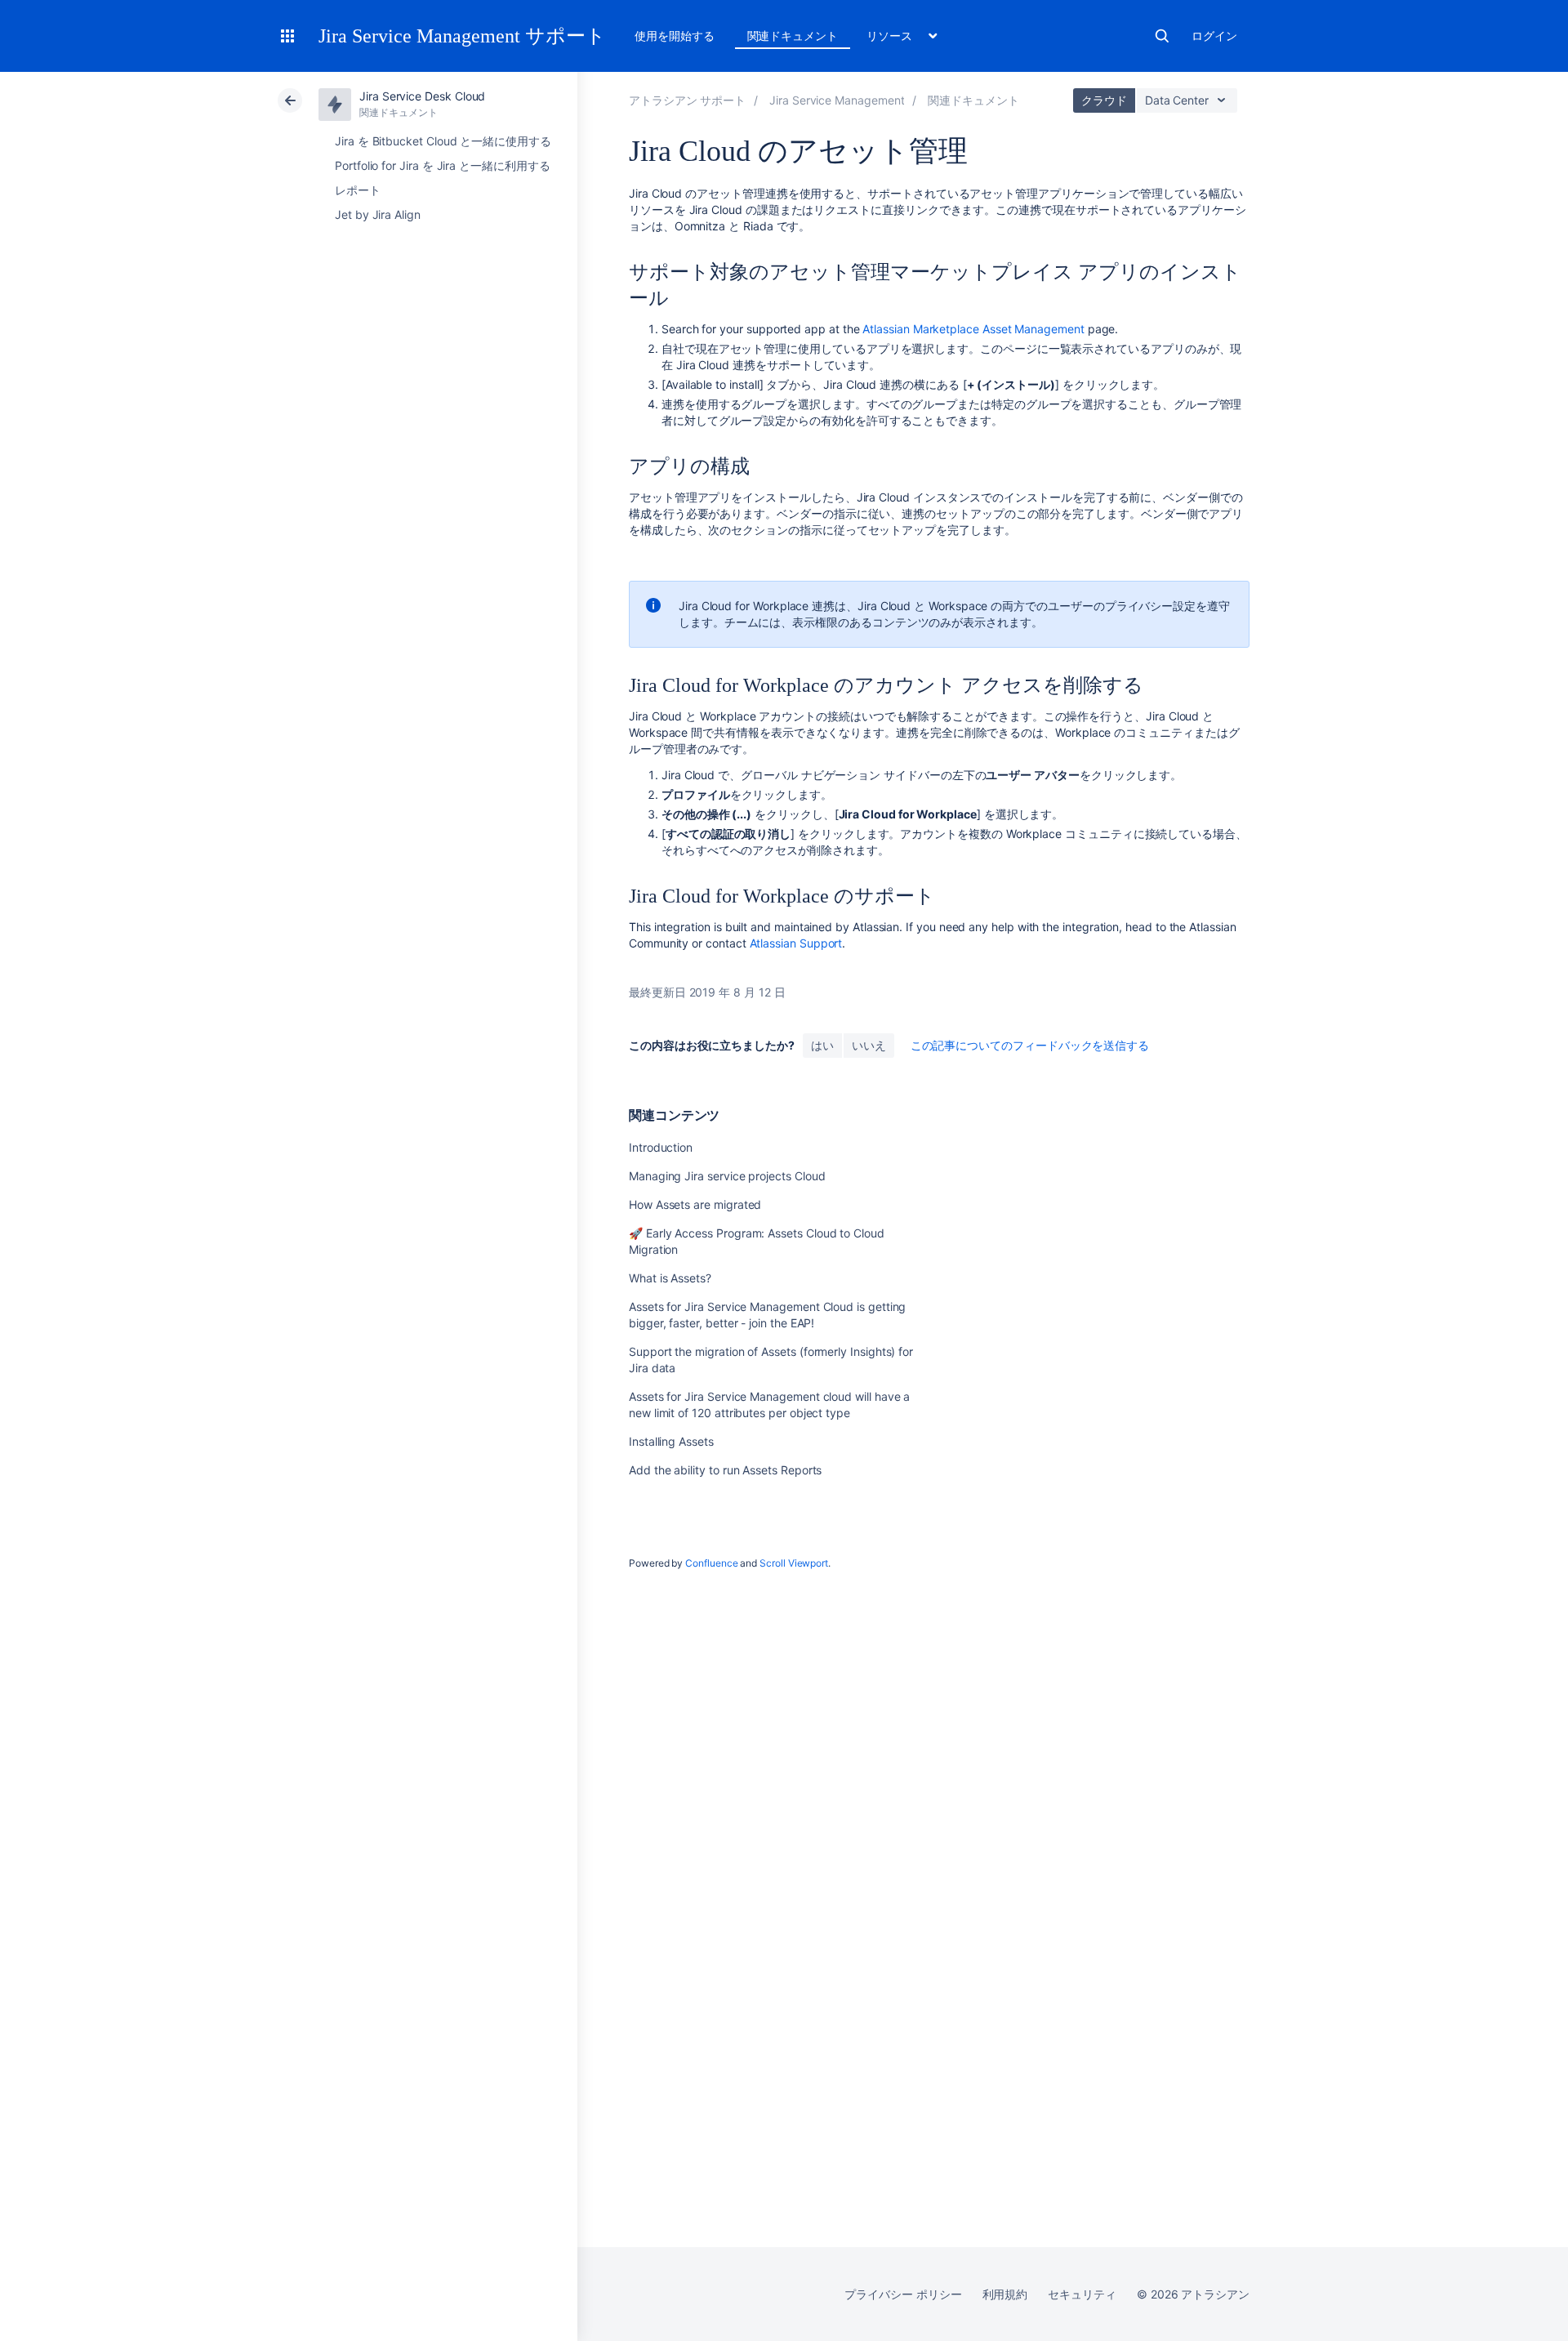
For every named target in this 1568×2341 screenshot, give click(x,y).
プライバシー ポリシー (903, 2294)
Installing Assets (671, 1441)
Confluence (711, 1563)
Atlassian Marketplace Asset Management (973, 329)
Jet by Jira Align (378, 214)
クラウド (1104, 100)
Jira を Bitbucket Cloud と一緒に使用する (443, 141)
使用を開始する (675, 36)
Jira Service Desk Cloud (422, 96)
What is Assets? (670, 1278)
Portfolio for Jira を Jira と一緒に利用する (443, 165)
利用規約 (1005, 2294)
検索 (1162, 36)
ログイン (1214, 36)
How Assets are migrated (695, 1204)
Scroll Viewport (794, 1563)
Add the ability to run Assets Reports (725, 1470)
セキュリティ (1082, 2294)
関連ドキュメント (793, 36)
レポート (358, 190)
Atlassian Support (796, 943)
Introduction (661, 1147)
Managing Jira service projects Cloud (727, 1176)
